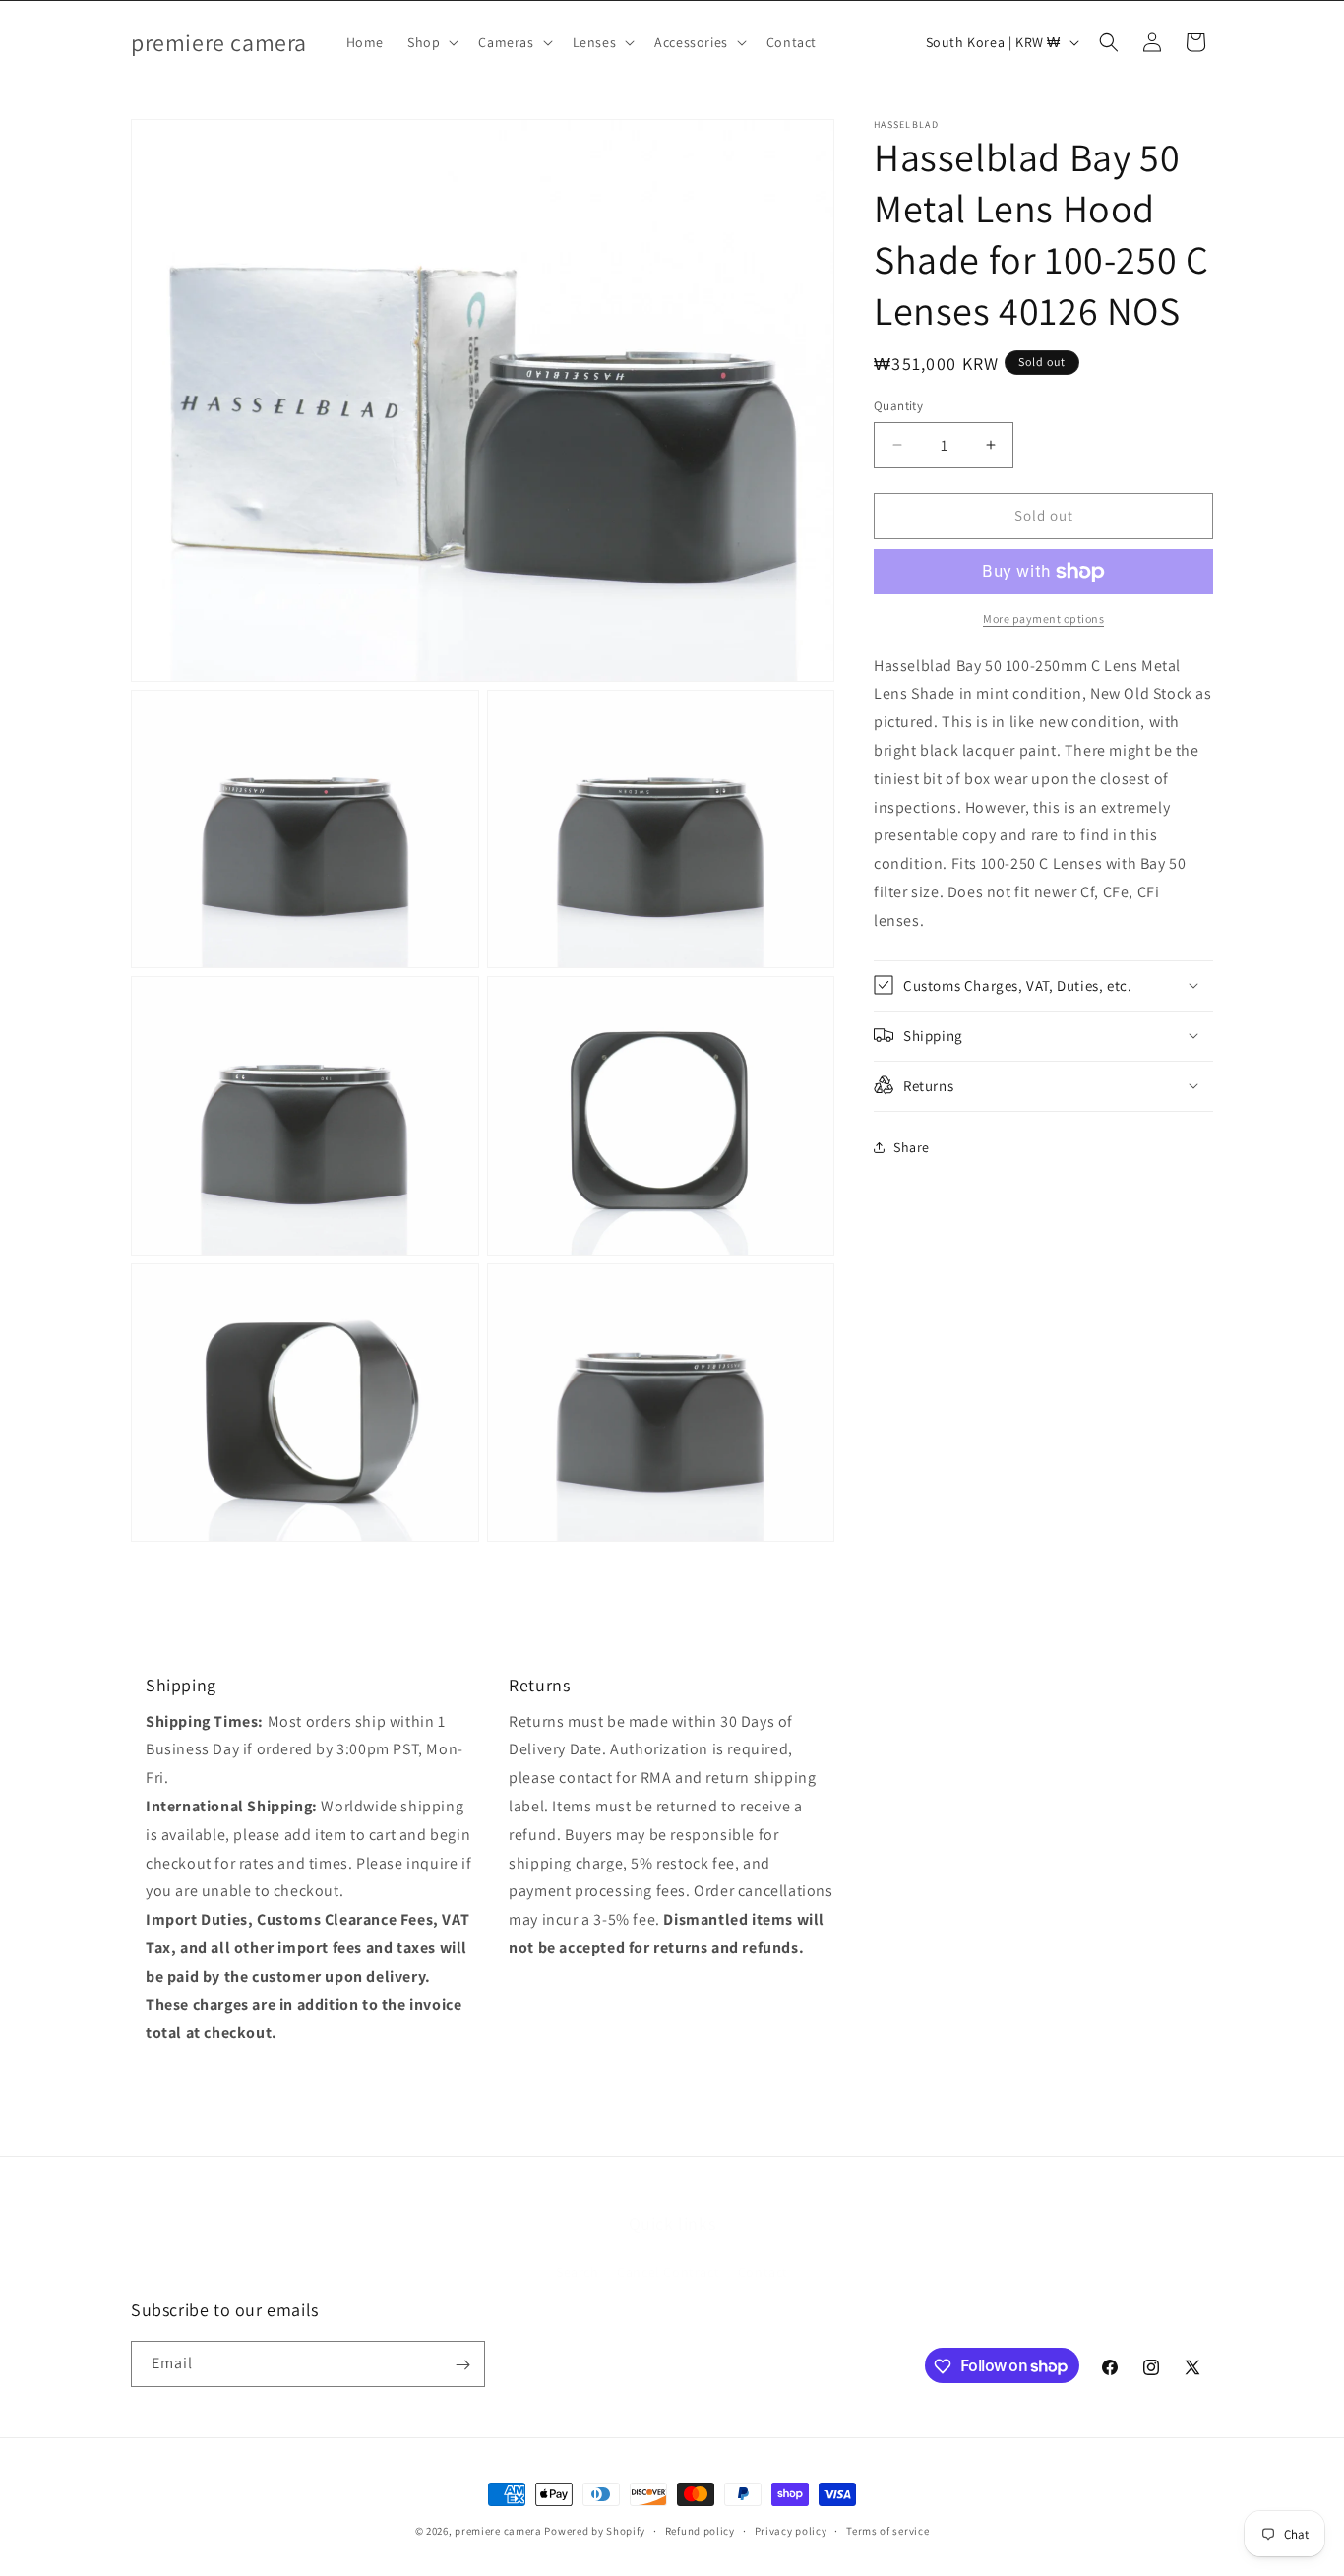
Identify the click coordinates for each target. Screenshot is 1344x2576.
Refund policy (700, 2530)
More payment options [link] (1043, 618)
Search (578, 2251)
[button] (431, 42)
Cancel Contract (668, 2251)
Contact (763, 2251)
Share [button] (912, 1147)
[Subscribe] (462, 2365)
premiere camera (498, 2531)
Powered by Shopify (595, 2531)
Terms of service (887, 2530)
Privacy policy (791, 2530)
